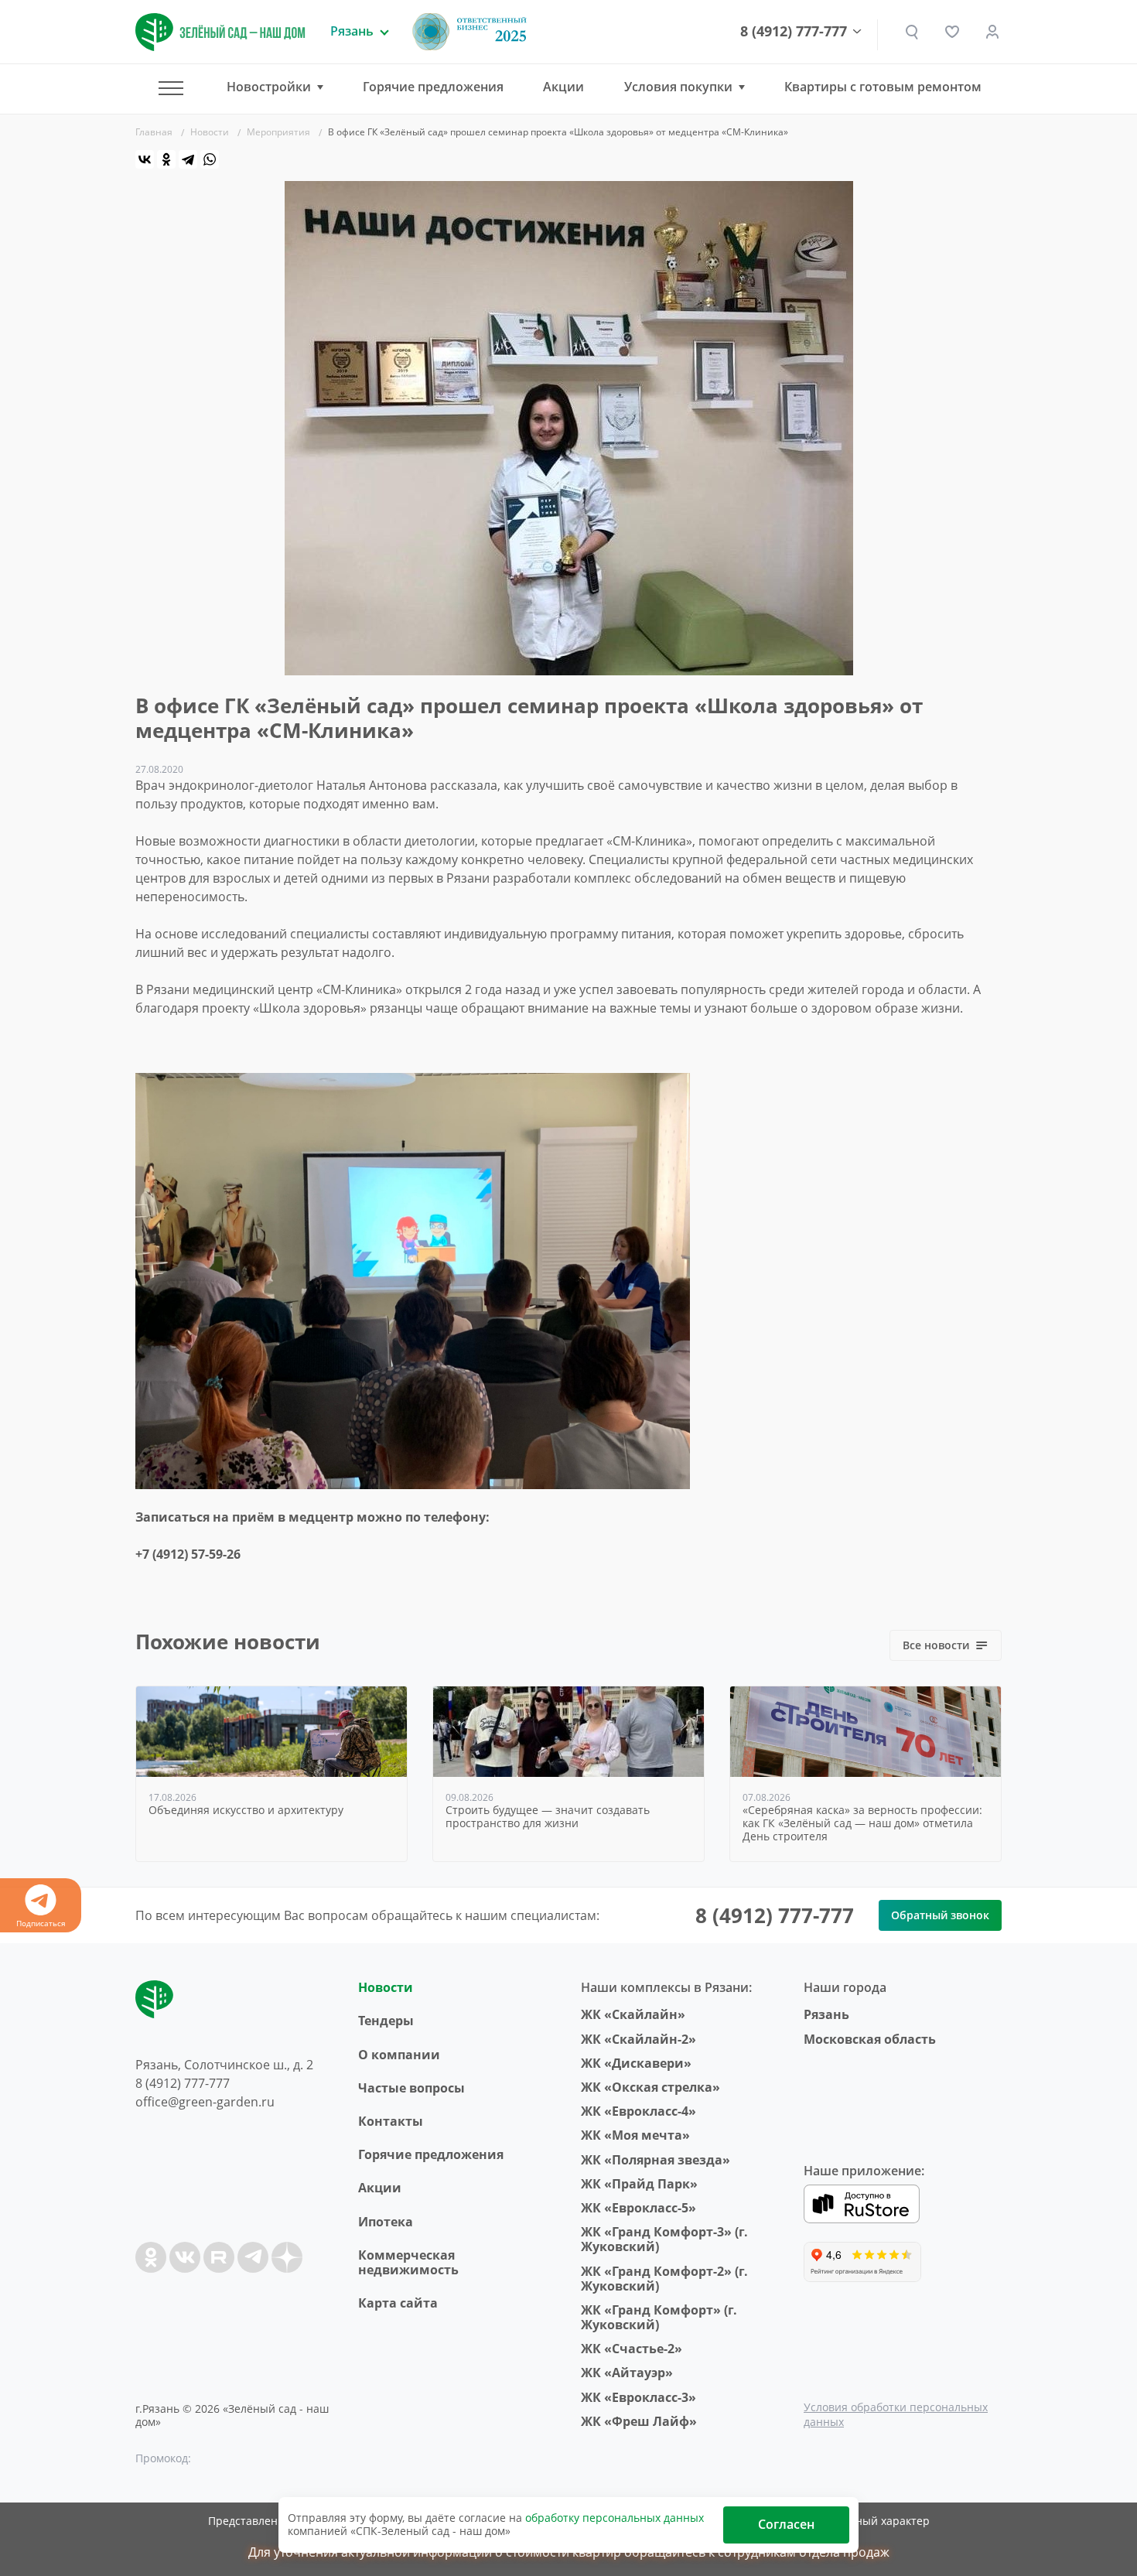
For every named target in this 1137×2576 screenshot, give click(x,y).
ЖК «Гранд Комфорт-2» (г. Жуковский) (664, 2279)
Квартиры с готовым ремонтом (883, 87)
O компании (399, 2055)
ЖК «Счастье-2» (632, 2349)
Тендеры (386, 2021)
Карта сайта (398, 2303)
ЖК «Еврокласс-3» (638, 2397)
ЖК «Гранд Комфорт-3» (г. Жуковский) (664, 2239)
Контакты (391, 2121)
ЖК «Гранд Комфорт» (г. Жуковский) (659, 2317)
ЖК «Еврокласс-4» (638, 2111)
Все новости (936, 1645)
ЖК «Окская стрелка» (650, 2087)
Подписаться (41, 1923)
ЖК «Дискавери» (636, 2063)
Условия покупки (678, 87)
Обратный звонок (940, 1915)
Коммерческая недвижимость (408, 2262)
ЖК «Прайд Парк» (639, 2184)
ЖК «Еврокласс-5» (638, 2208)
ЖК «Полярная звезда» (656, 2160)
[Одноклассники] (166, 159)
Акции (563, 87)
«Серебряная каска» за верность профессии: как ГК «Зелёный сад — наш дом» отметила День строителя (862, 1823)
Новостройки (269, 87)
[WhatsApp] (210, 159)
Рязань (826, 2014)
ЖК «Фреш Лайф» (639, 2421)
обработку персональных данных (615, 2518)
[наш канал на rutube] (219, 2257)
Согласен (786, 2524)
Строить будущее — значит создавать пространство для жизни (548, 1817)
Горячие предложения (433, 87)
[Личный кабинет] (992, 32)
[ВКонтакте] (145, 159)
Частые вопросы (411, 2088)
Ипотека (386, 2222)
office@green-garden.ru (205, 2102)
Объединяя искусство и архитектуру (246, 1811)
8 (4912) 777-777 (794, 32)
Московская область (870, 2039)
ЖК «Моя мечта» (635, 2135)
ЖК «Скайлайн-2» (638, 2039)
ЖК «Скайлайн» (633, 2014)
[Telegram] (188, 159)
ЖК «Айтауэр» (627, 2373)
